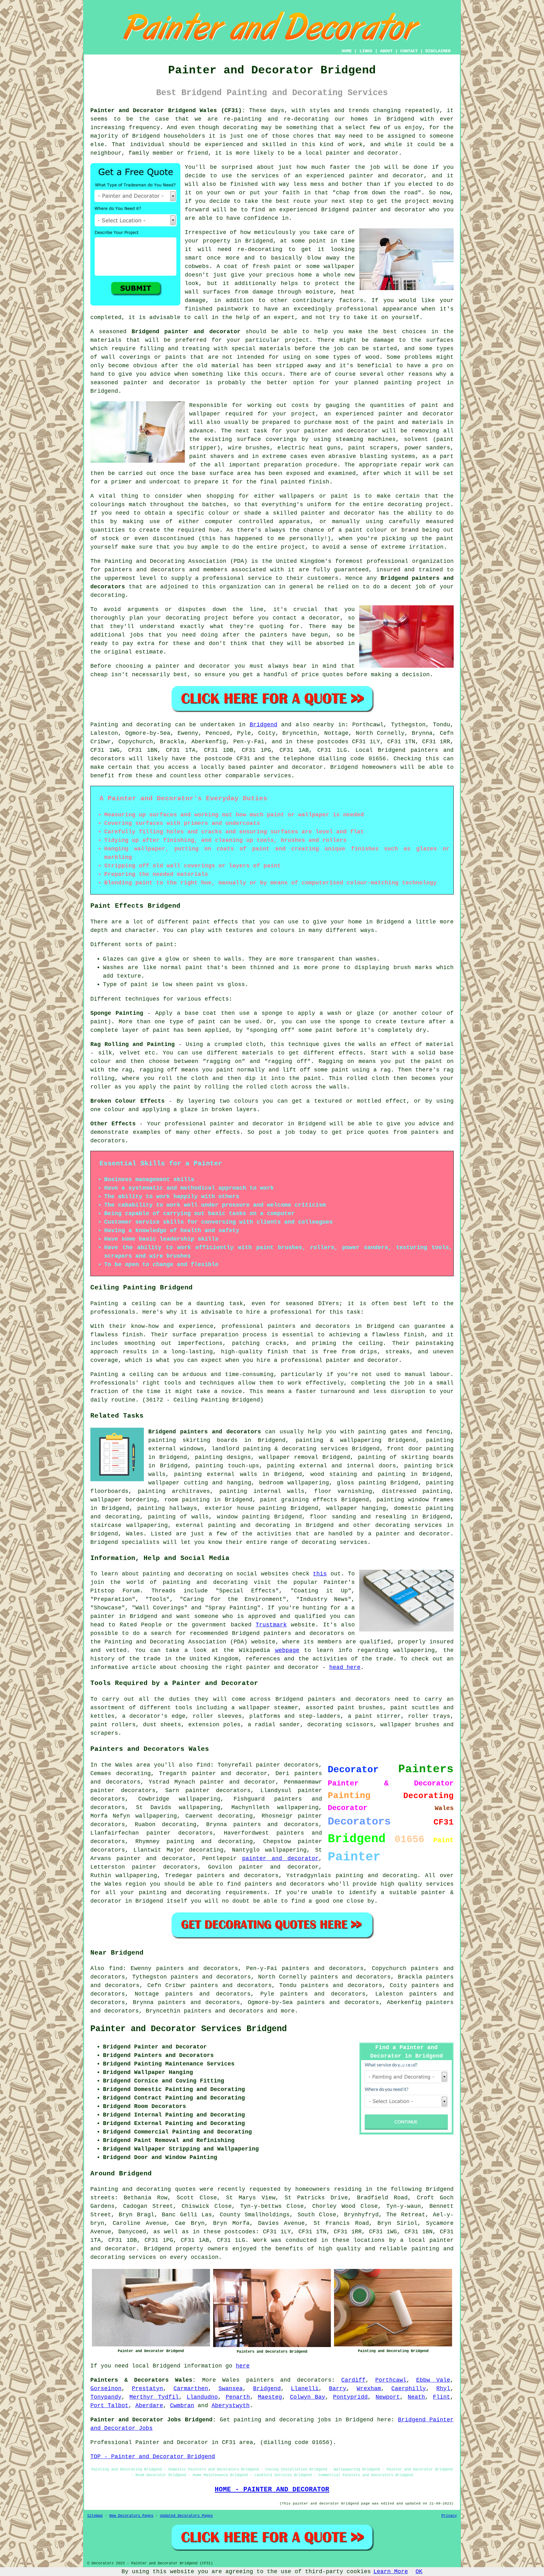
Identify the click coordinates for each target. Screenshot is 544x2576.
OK (419, 2572)
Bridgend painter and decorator (186, 332)
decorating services (409, 1525)
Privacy (449, 2516)
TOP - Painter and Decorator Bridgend (153, 2457)
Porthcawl (391, 2380)
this (320, 1574)
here (243, 2366)
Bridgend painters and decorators (205, 1432)
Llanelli (305, 2389)
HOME (347, 51)
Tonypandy (106, 2397)
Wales (135, 1534)
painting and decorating (249, 1525)
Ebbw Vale (433, 2380)
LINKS (366, 51)
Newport (388, 2397)
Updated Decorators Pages (186, 2516)
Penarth (238, 2397)
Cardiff (353, 2380)
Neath (416, 2397)
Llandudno (202, 2397)
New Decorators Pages (131, 2516)
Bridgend (263, 725)
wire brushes (249, 448)
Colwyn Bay (308, 2397)
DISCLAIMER (438, 51)
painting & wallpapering (339, 1440)
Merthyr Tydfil (154, 2397)
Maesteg (270, 2397)
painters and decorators (145, 570)
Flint (442, 2397)
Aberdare (149, 2406)
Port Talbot (109, 2406)
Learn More (391, 2572)
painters (274, 635)
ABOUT (386, 51)
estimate (149, 652)
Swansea (231, 2389)
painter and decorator (162, 383)
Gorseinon (106, 2389)
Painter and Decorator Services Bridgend (189, 2029)
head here (345, 1667)
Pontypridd (350, 2397)
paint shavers (212, 456)
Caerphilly (409, 2389)
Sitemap (95, 2516)
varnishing (355, 1491)
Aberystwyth (231, 2406)
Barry (338, 2389)
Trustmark (271, 1625)
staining (343, 1474)
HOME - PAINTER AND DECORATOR (272, 2489)
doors (387, 1466)
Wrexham (369, 2389)
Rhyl (443, 2389)
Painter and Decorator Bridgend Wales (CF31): (168, 111)
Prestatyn (147, 2389)
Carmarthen (191, 2389)
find (116, 1968)
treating (196, 349)
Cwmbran (182, 2406)
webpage (287, 1650)
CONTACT (409, 51)
